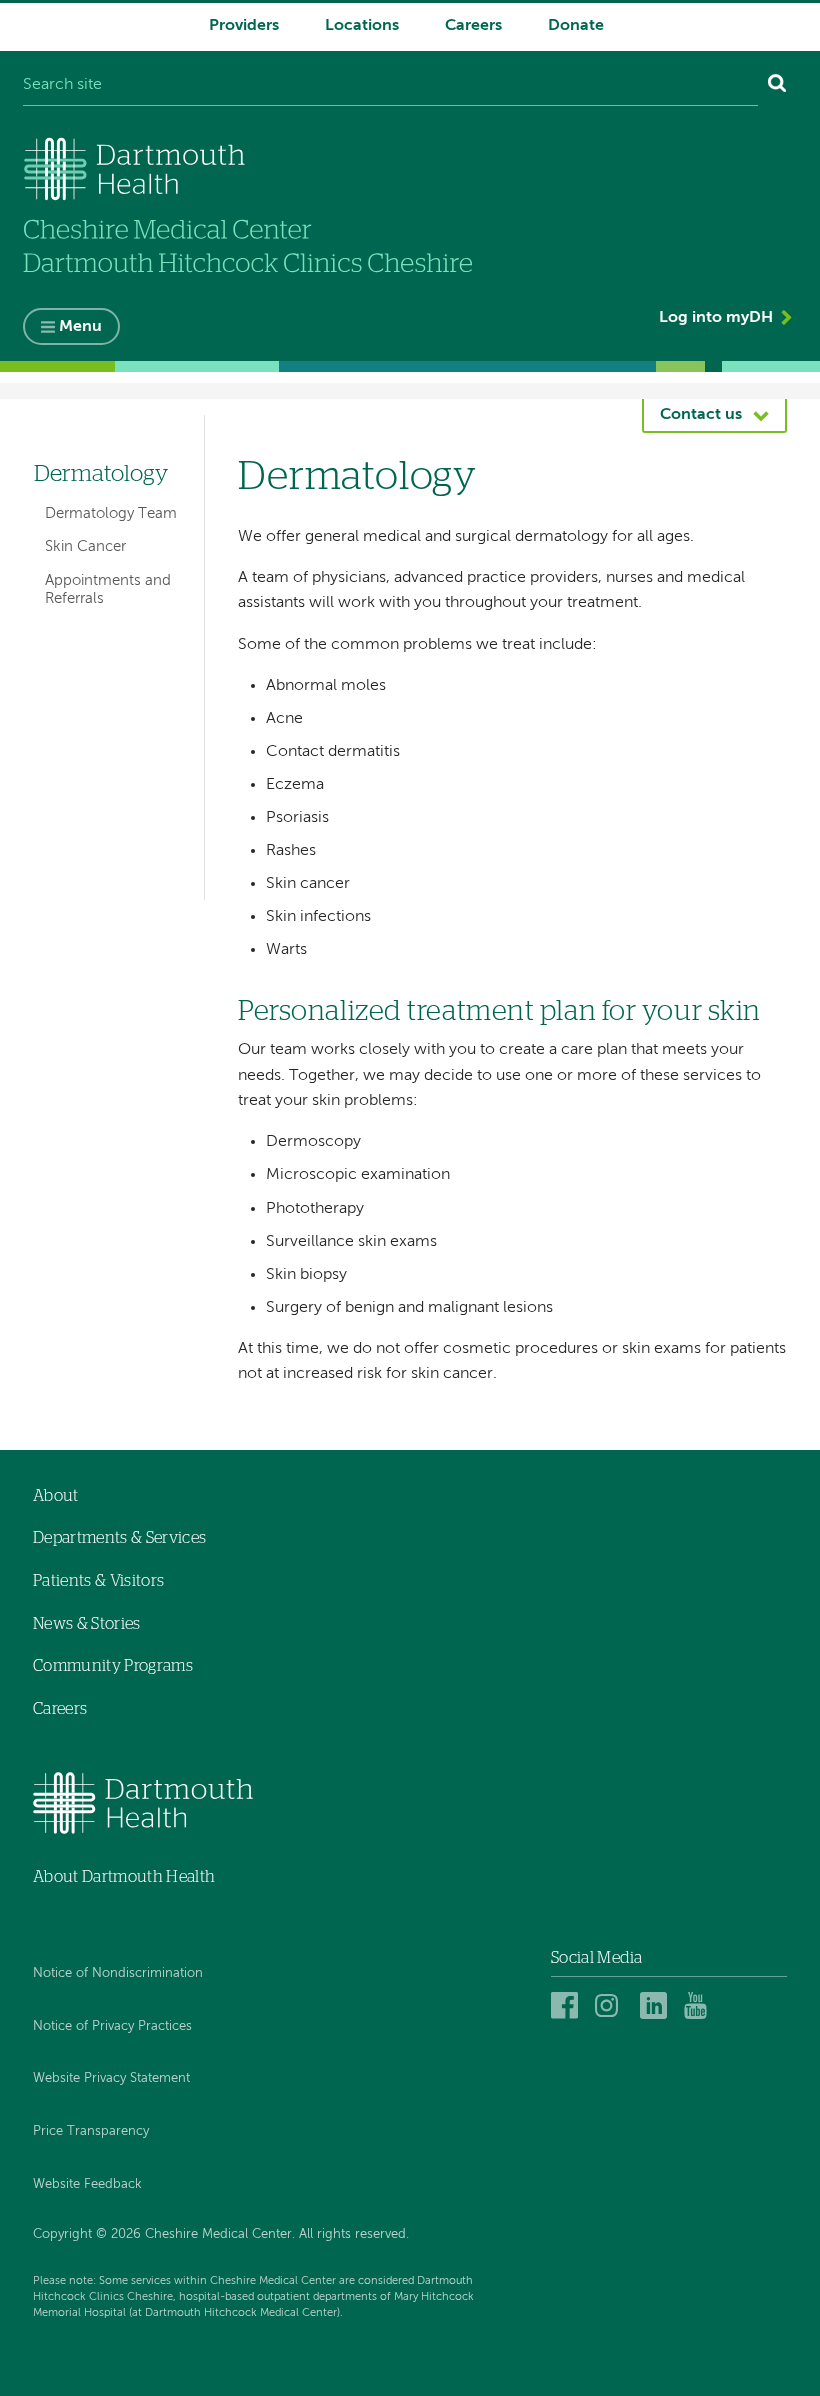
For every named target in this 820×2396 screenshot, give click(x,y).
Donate (576, 26)
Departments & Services (119, 1538)
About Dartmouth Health (124, 1877)
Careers (473, 26)
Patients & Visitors (98, 1581)
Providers (244, 26)
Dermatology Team (111, 513)
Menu (80, 327)
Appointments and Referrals (108, 589)
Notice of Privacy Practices (112, 2026)
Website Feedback (87, 2184)
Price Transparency (91, 2131)
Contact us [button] (701, 415)
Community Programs (113, 1666)
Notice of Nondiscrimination (118, 1973)
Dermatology (101, 474)
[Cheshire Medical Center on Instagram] (611, 2005)
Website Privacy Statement (111, 2078)
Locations (362, 26)
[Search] (777, 86)
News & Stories (86, 1624)
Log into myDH (716, 318)
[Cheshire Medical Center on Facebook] (567, 2005)
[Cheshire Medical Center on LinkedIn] (656, 2005)
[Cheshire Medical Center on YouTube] (700, 2005)
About (56, 1496)
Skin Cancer (85, 546)
